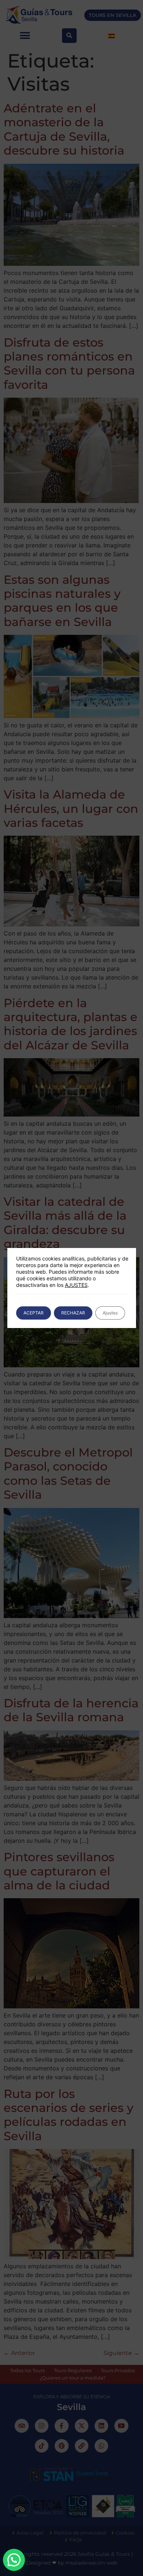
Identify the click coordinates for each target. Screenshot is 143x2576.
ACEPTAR (34, 1313)
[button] (14, 2560)
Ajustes (110, 1313)
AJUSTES (76, 1285)
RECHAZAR (73, 1313)
